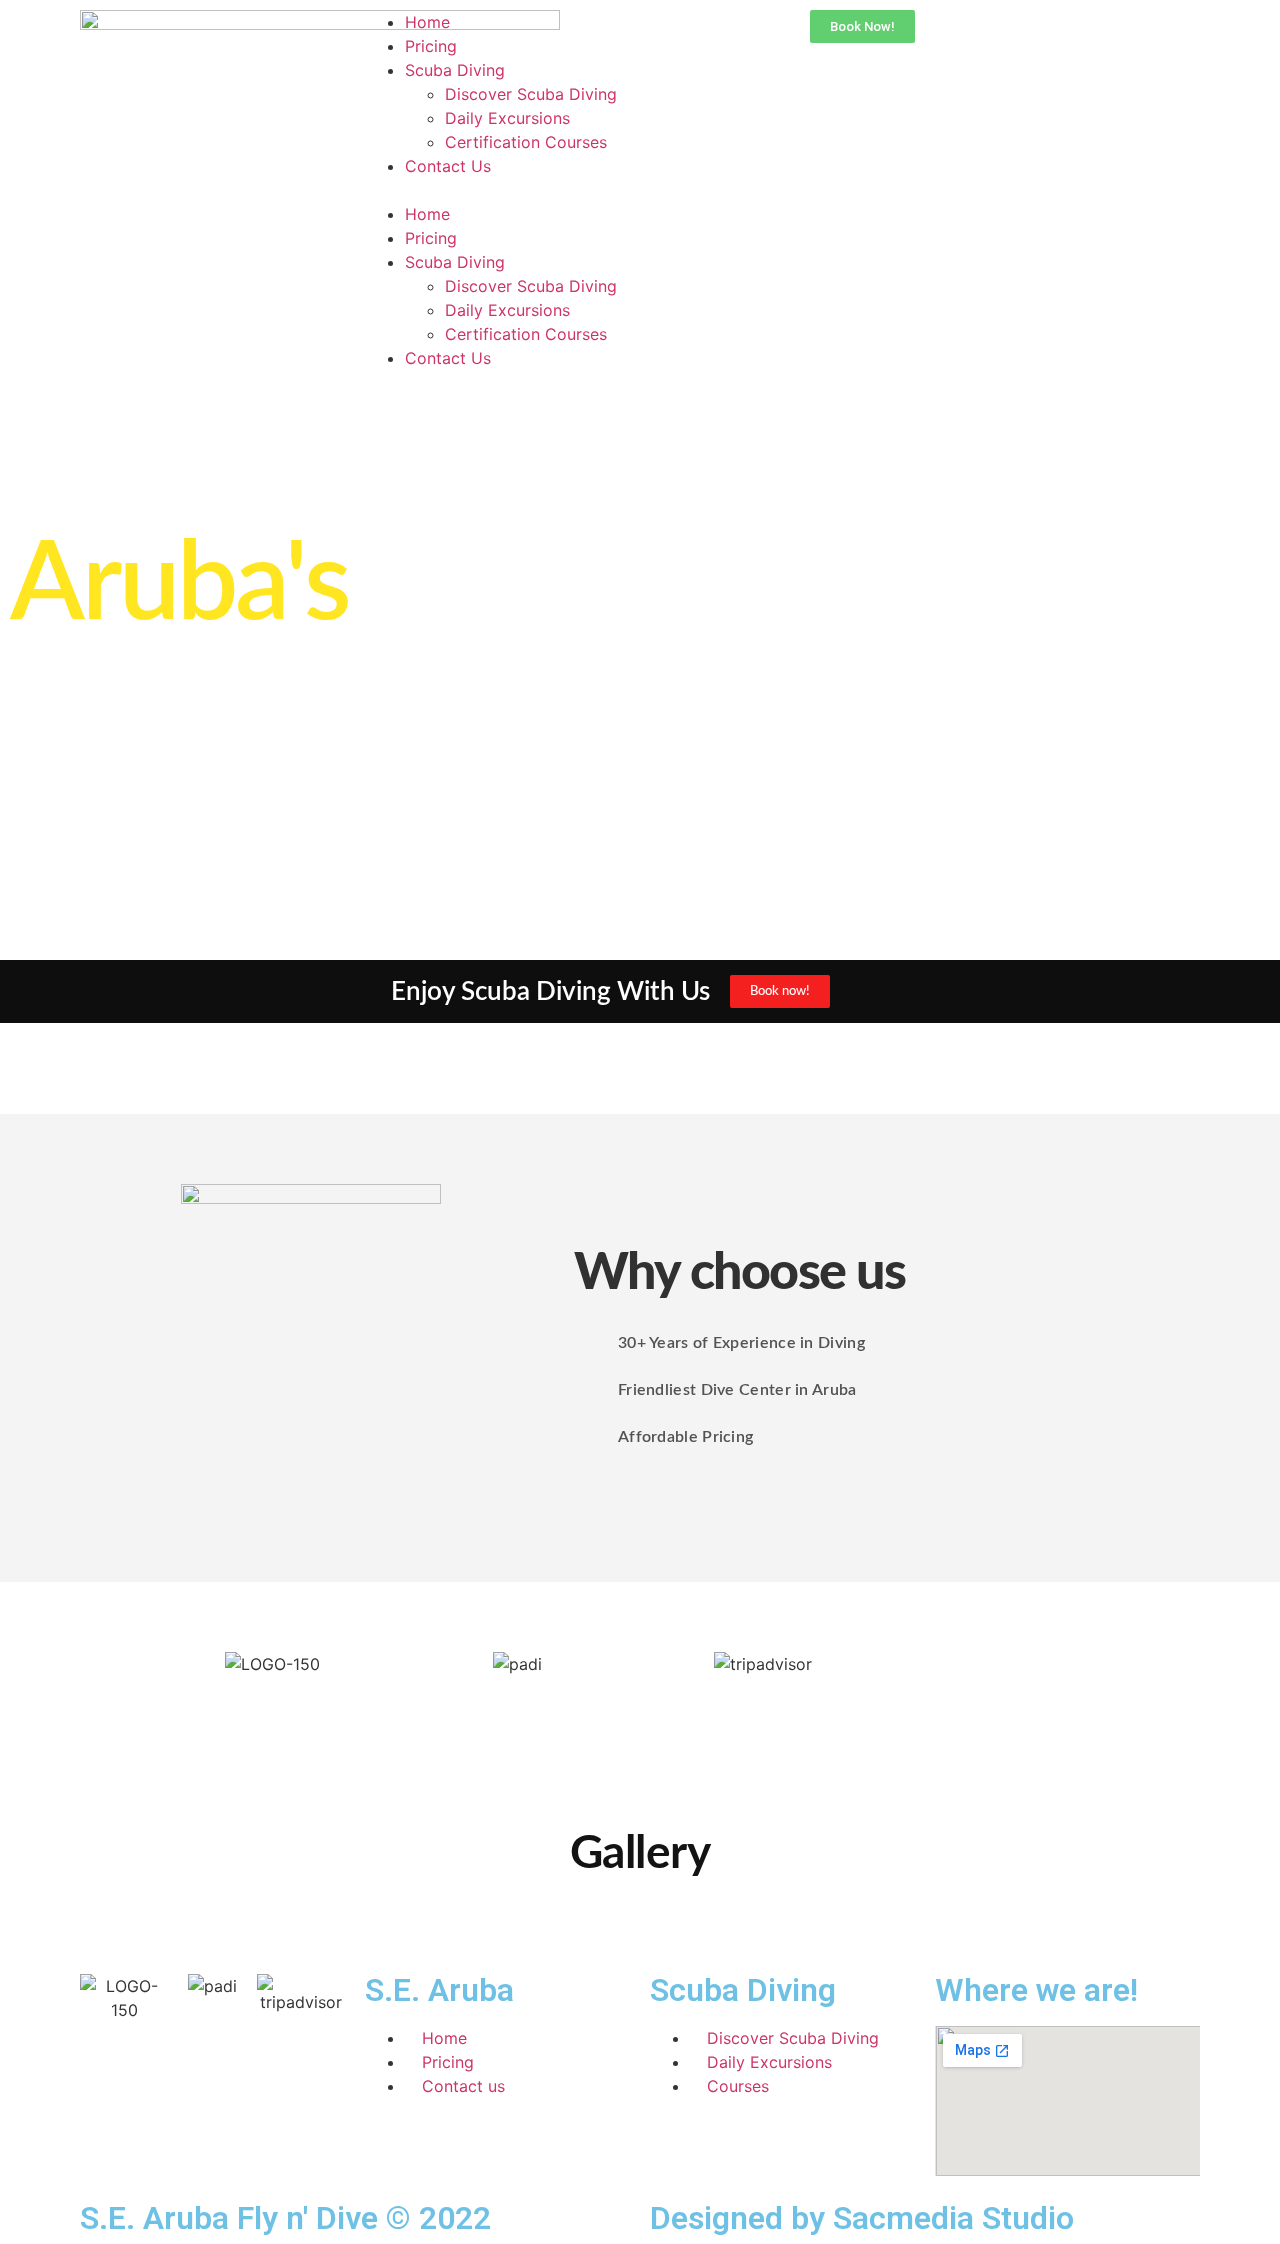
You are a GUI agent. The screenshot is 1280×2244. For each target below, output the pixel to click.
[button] (497, 190)
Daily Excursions (507, 118)
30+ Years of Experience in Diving (741, 1343)
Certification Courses (526, 142)
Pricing (431, 46)
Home (427, 22)
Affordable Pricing (685, 1437)
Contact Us (448, 166)
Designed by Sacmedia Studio (862, 2218)
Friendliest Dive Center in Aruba (737, 1390)
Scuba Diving (455, 70)
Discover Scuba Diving (531, 94)
